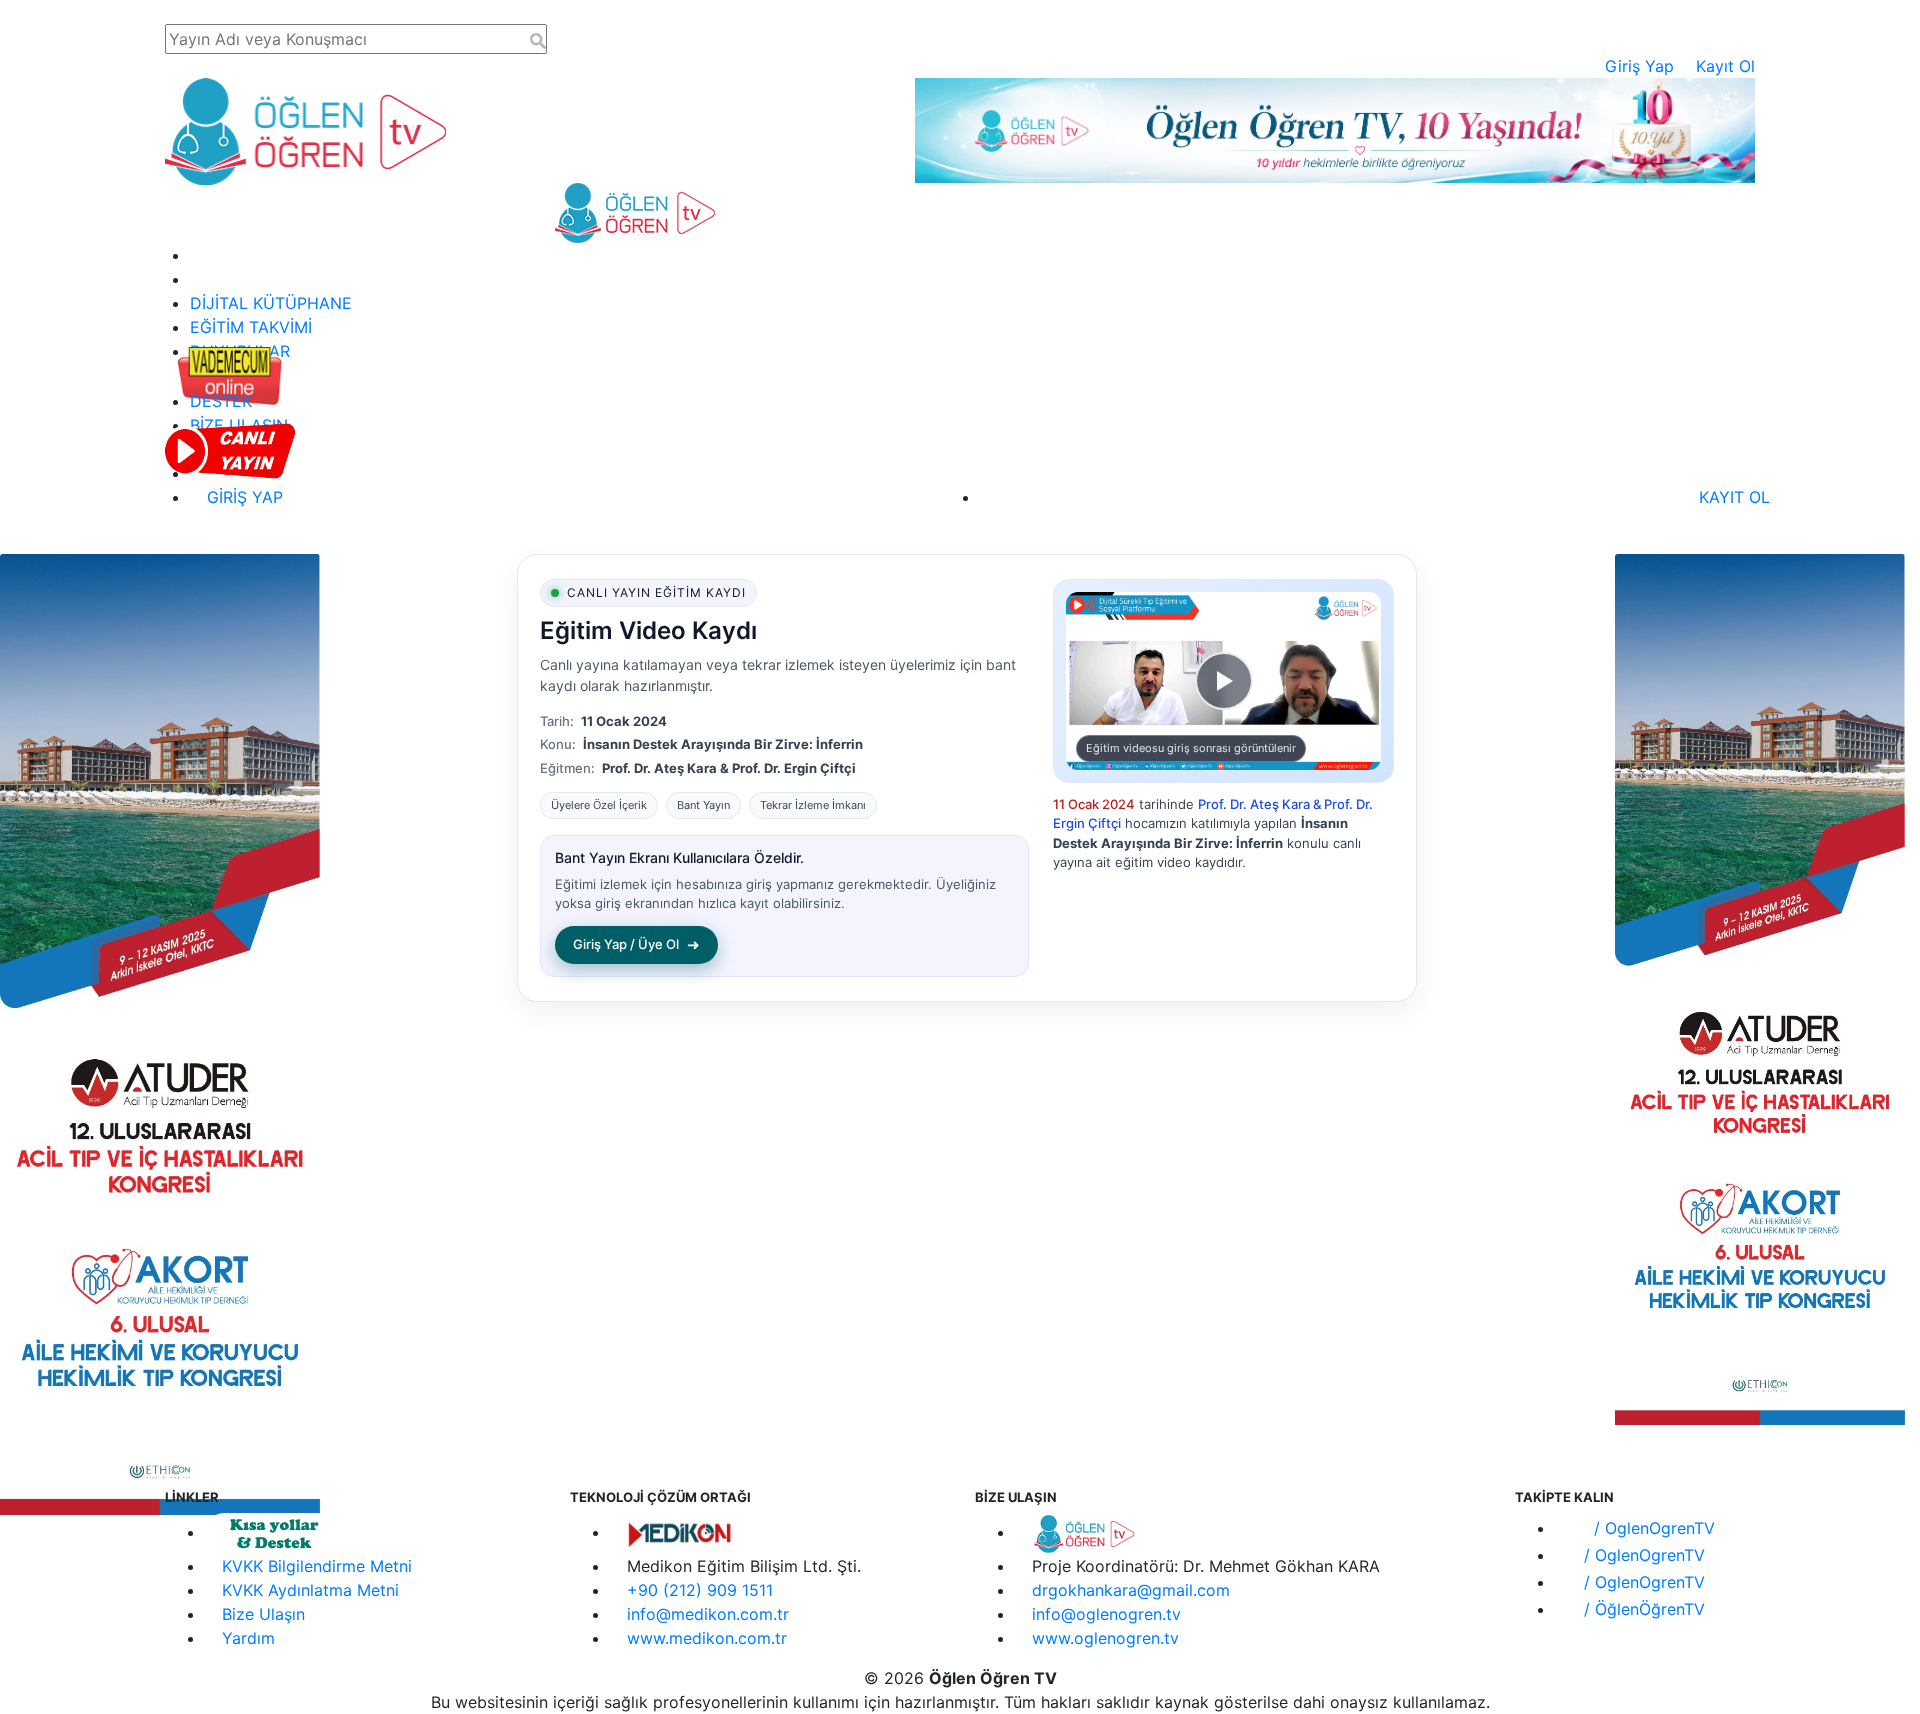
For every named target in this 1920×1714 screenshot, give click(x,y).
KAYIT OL (1732, 497)
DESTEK (221, 401)
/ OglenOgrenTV (1652, 1528)
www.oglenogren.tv (1105, 1638)
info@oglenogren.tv (1106, 1614)
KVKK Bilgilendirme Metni (317, 1566)
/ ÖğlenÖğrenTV (1642, 1609)
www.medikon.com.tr (707, 1638)
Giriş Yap (1639, 66)
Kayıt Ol (1725, 66)
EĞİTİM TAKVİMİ (251, 327)
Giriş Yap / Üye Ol (636, 944)
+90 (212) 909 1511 (700, 1590)
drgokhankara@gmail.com (1131, 1590)
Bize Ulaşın (263, 1614)
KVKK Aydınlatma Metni (310, 1590)
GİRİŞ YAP (242, 497)
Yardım (248, 1638)
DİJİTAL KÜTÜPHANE (271, 303)
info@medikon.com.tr (708, 1614)
